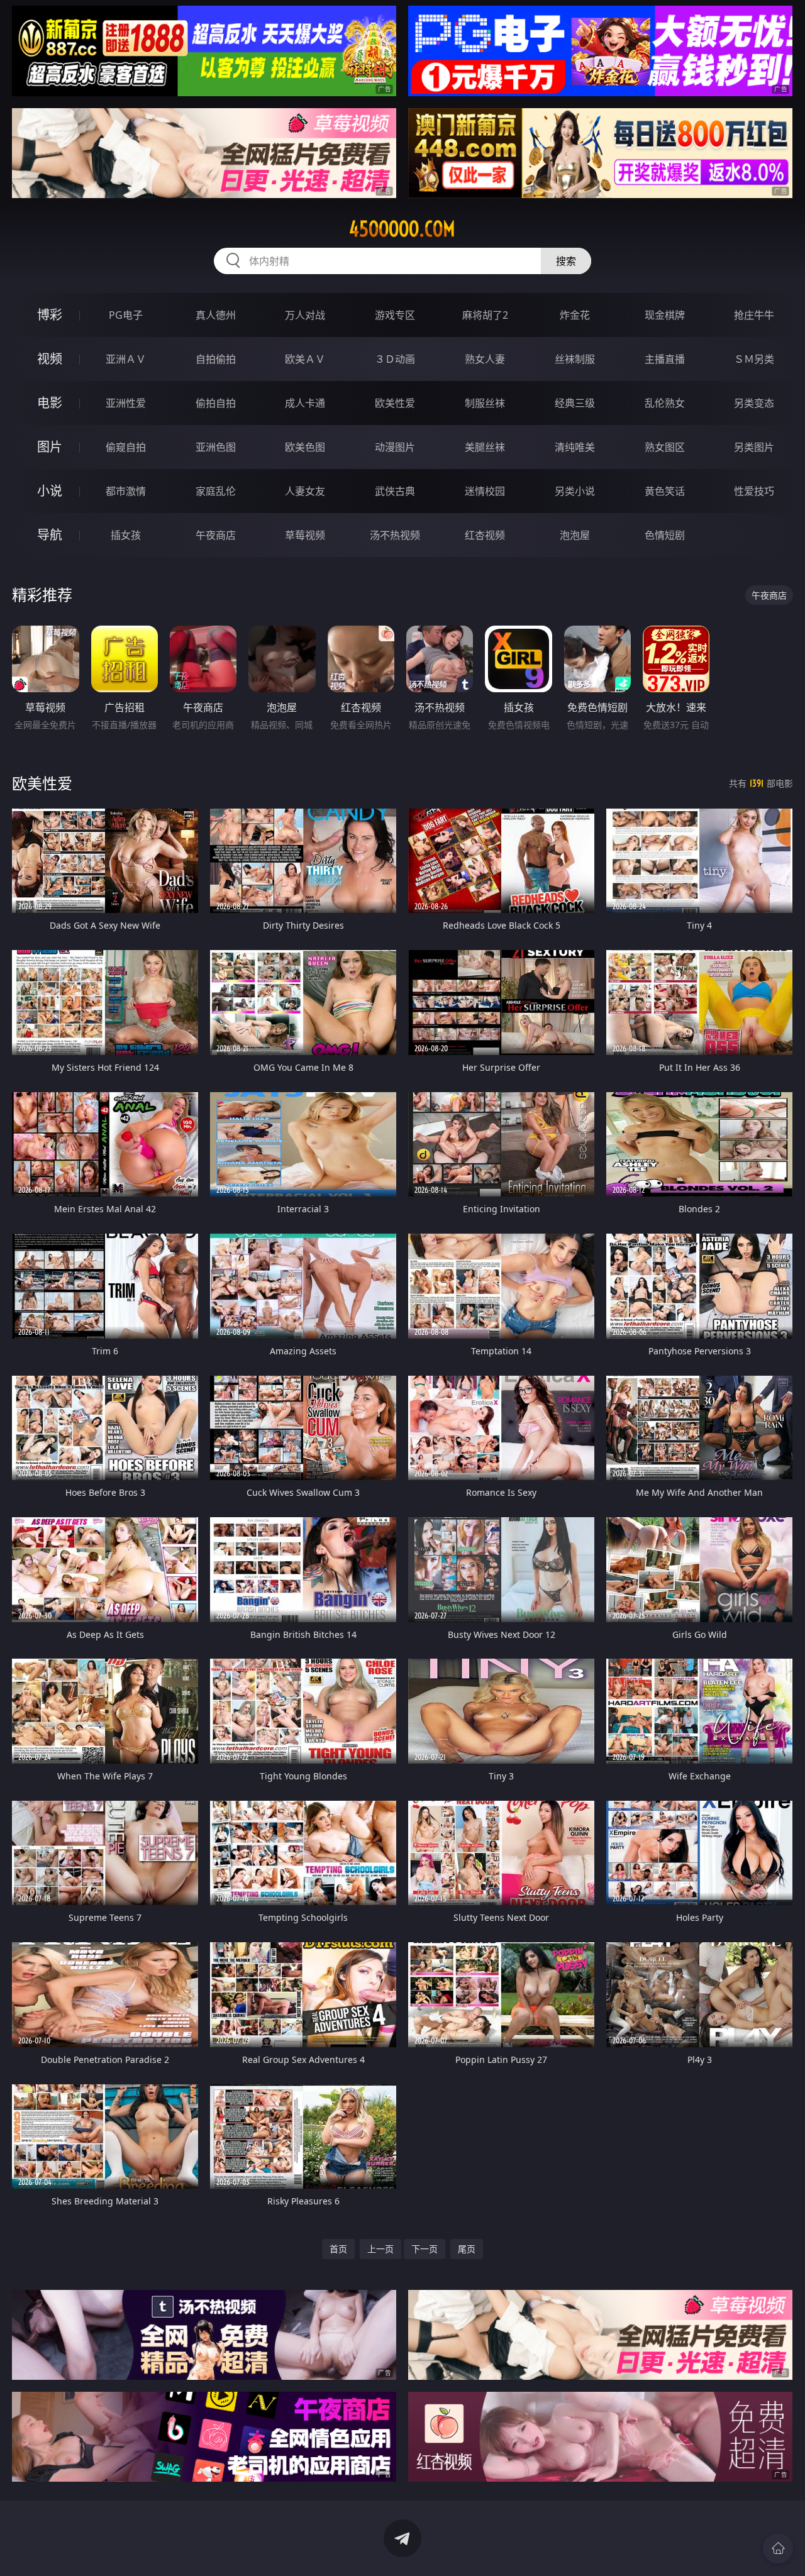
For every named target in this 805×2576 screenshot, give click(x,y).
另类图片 (754, 447)
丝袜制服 (575, 359)
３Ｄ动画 (395, 359)
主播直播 (665, 359)
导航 (50, 535)
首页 (338, 2249)
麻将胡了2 (485, 315)
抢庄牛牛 (754, 315)
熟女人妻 (485, 359)
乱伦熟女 (665, 403)
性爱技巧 (754, 491)
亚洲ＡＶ (126, 359)
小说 (50, 491)
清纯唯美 (575, 447)
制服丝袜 (485, 403)
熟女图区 (665, 447)
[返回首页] (778, 2548)
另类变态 (754, 403)
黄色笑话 (665, 491)
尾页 (467, 2249)
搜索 (566, 261)
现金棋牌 (665, 315)
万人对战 (305, 315)
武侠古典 (395, 491)
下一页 (425, 2249)
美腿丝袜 (485, 447)
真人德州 (216, 315)
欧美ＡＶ (305, 359)
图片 (50, 447)
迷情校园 (485, 491)
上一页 (380, 2249)
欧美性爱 (395, 403)
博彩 (50, 315)
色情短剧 (665, 535)
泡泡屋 (575, 535)
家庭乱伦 (216, 491)
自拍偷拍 (216, 359)
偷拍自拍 (216, 403)
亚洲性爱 (126, 403)
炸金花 (575, 315)
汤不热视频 (395, 535)
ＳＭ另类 (754, 359)
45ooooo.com (402, 229)
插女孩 (126, 535)
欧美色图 (305, 447)
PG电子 (126, 315)
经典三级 (575, 403)
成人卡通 (305, 403)
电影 (50, 403)
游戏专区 (395, 315)
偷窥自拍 (126, 447)
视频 (50, 359)
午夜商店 (216, 535)
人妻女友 (305, 491)
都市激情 (126, 491)
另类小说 (575, 491)
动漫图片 (395, 447)
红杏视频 (485, 535)
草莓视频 (305, 535)
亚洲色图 (216, 447)
